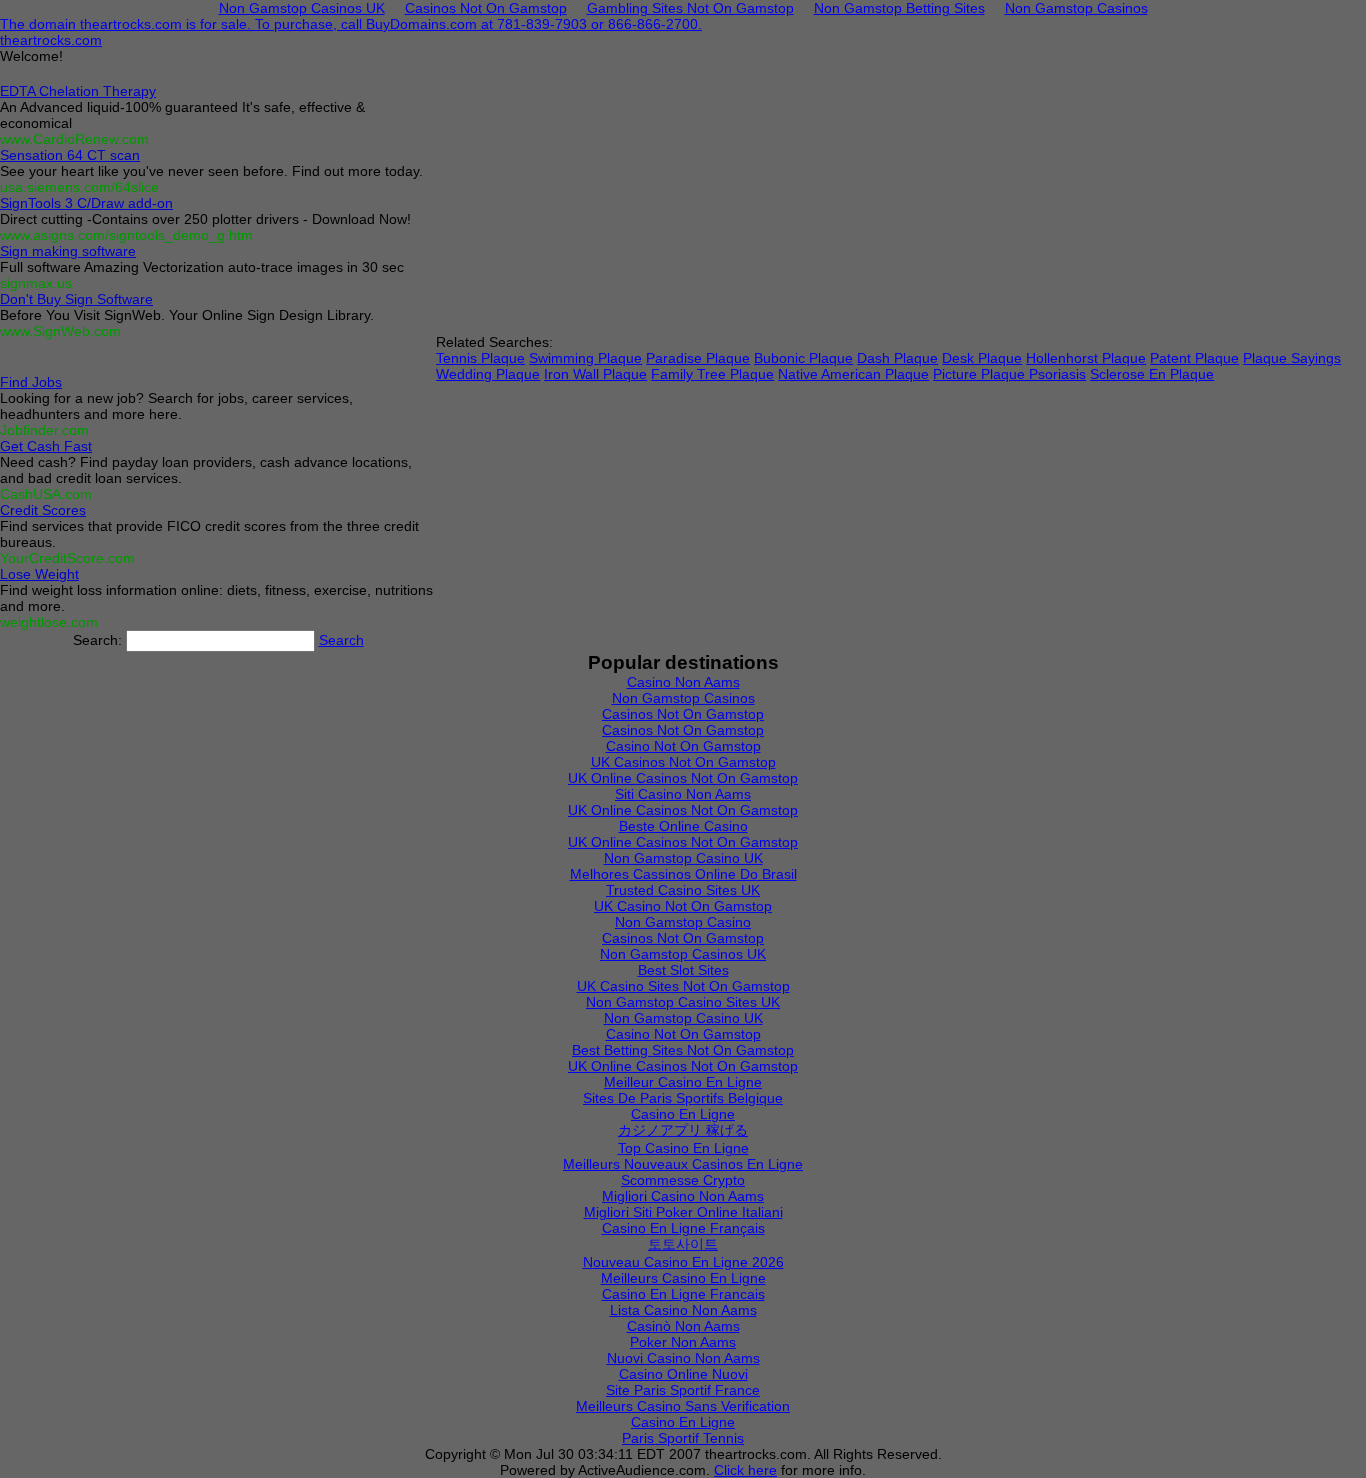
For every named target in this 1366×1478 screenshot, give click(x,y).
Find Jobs (31, 382)
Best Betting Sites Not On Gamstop (683, 1050)
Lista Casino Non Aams (683, 1310)
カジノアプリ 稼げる (683, 1130)
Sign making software (68, 251)
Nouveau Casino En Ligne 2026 (683, 1262)
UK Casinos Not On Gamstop (683, 762)
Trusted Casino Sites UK (683, 890)
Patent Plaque (1194, 358)
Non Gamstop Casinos (683, 698)
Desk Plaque (982, 358)
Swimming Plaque (585, 358)
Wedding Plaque (488, 374)
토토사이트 (683, 1244)
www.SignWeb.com (60, 331)
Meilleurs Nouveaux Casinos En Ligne (683, 1164)
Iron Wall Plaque (595, 374)
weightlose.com (49, 622)
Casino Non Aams (683, 682)
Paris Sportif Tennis (683, 1438)
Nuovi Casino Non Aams (683, 1358)
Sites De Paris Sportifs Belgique (683, 1098)
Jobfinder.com (44, 430)
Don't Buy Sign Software (76, 299)
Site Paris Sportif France (683, 1390)
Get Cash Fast (46, 446)
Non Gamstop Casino (683, 922)
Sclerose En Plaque (1152, 374)
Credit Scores (43, 510)
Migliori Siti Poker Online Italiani (683, 1212)
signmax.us (36, 283)
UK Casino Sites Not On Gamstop (683, 986)
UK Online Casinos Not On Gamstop (683, 778)
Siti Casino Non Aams (683, 794)
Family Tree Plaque (712, 374)
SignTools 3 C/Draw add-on (86, 203)
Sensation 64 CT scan (70, 155)
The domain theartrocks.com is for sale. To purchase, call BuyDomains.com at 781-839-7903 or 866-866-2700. (351, 24)
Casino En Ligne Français (683, 1228)
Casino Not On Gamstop (683, 746)
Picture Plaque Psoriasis (1009, 374)
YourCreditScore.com (67, 558)
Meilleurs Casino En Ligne (683, 1278)
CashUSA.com (46, 494)
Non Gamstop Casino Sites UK (683, 1002)
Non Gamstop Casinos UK (683, 954)
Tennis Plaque (480, 358)
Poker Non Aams (683, 1342)
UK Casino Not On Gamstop (683, 906)
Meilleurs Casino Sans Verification (683, 1406)
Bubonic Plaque (803, 358)
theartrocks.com (51, 40)
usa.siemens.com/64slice (79, 187)
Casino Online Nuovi (683, 1374)
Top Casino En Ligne (683, 1148)
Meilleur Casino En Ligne (683, 1082)
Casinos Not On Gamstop (683, 714)
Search (341, 640)
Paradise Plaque (698, 358)
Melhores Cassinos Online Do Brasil (683, 874)
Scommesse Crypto (683, 1180)
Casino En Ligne (683, 1114)
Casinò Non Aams (683, 1326)
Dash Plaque (897, 358)
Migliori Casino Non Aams (683, 1196)
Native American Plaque (853, 374)
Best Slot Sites (683, 970)
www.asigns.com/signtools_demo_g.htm (126, 235)
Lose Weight (39, 574)
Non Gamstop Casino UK (683, 858)
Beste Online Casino (683, 826)
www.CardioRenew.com (74, 139)
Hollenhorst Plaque (1086, 358)
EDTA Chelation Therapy (78, 91)
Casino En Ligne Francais (683, 1294)
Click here (745, 1470)
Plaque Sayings (1292, 358)
